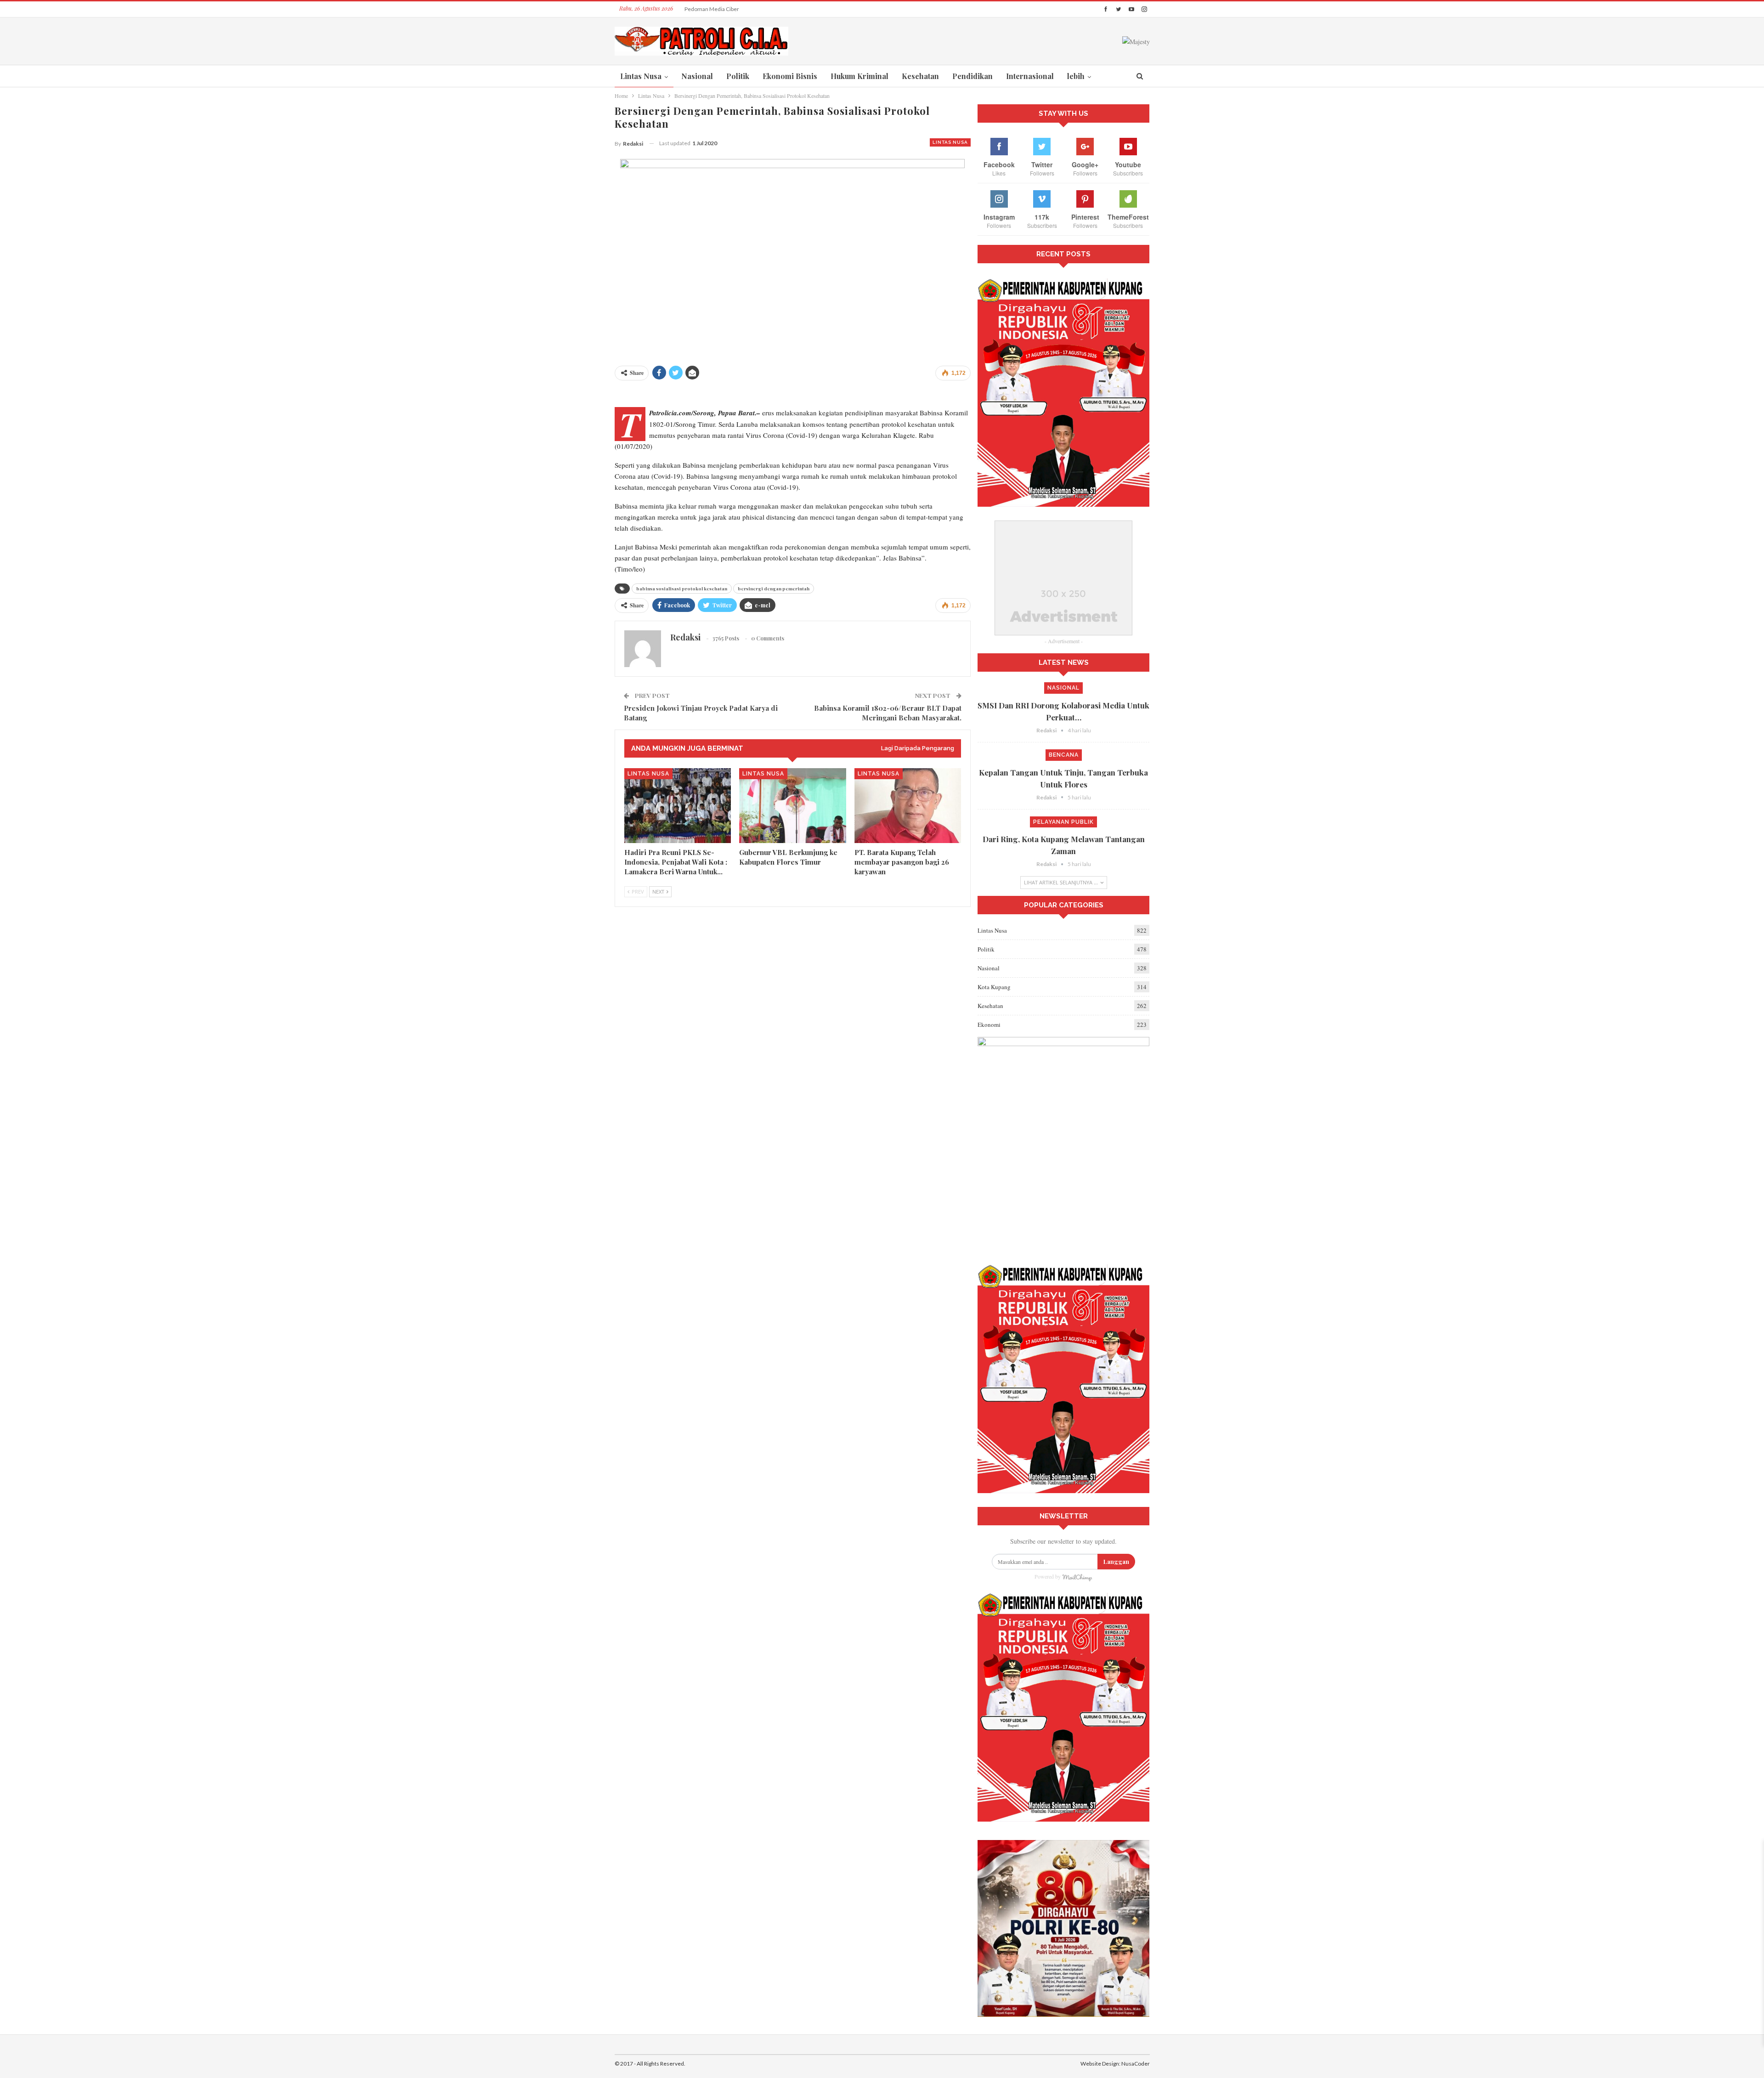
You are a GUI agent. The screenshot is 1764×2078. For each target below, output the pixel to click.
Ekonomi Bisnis (790, 76)
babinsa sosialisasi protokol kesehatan (682, 589)
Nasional (697, 76)
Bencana (1064, 755)
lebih (1076, 76)
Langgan (1116, 1561)
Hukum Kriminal (859, 76)
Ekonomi (989, 1025)
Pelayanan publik (1063, 822)
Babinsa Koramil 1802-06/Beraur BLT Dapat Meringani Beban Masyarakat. (888, 713)
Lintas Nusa (641, 76)
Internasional (1030, 76)
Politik (738, 76)
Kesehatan (920, 76)
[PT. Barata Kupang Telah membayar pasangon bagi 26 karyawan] (908, 806)
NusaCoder (1136, 2064)
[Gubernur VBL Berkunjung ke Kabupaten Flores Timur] (793, 806)
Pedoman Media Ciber (712, 9)
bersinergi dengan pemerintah (774, 589)
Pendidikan (972, 76)
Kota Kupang (994, 987)
